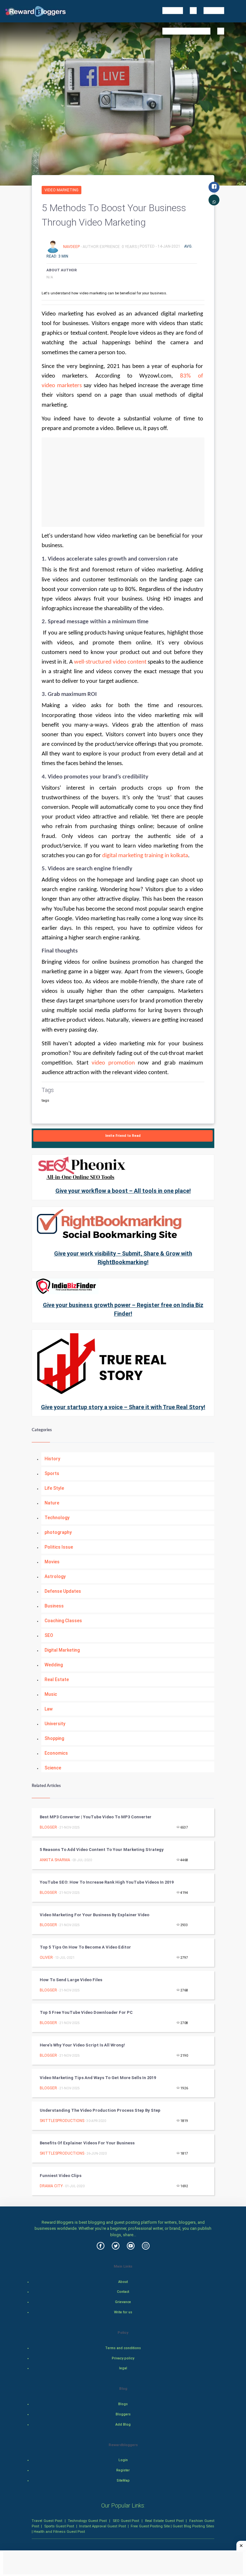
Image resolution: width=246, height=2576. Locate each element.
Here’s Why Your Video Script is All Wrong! (82, 2045)
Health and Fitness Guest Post (59, 2532)
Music (51, 1694)
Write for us (123, 2312)
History (52, 1459)
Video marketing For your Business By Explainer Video (94, 1915)
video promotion (113, 1063)
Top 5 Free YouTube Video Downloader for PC (86, 2012)
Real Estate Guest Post (164, 2521)
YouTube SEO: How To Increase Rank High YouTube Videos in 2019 (107, 1882)
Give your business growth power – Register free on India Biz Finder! (123, 1309)
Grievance (123, 2302)
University (55, 1724)
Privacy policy (123, 2358)
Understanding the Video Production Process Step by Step (100, 2110)
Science (53, 1768)
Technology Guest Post (87, 2521)
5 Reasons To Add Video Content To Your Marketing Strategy (102, 1850)
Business (54, 1606)
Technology (57, 1518)
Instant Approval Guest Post (102, 2526)
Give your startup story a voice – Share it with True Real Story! (123, 1407)
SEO (49, 1635)
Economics (56, 1753)
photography (58, 1532)
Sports (52, 1473)
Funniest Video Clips (61, 2176)
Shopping (54, 1738)
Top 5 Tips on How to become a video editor (85, 1947)
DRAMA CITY (51, 2186)
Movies (52, 1562)
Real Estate (57, 1679)
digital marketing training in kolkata (145, 856)
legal (123, 2368)
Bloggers (123, 2414)
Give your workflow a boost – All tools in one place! (123, 1191)
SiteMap (123, 2480)
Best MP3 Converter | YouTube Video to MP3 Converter (96, 1817)
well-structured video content (110, 662)
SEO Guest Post (126, 2521)
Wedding (54, 1665)
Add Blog (123, 2424)
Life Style (54, 1488)
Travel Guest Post (47, 2521)
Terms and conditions (123, 2348)
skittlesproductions (62, 2121)
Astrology (55, 1576)
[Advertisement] (123, 482)
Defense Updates (63, 1591)
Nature (52, 1503)
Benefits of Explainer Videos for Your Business (87, 2143)
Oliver (46, 1958)
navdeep (72, 246)
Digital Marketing (62, 1650)
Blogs (123, 2404)
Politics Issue (59, 1547)
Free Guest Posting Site (150, 2526)
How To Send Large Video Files (71, 1980)
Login (123, 2460)
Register (123, 2470)
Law (49, 1709)
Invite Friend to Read (123, 1136)
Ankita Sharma (55, 1860)
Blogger (48, 1827)
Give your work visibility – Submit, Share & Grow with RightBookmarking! (123, 1258)
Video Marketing (61, 190)
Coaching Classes (63, 1621)
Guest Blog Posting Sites (193, 2526)
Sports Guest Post (59, 2526)
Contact (123, 2292)
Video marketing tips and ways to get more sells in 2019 (98, 2078)
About (123, 2282)
